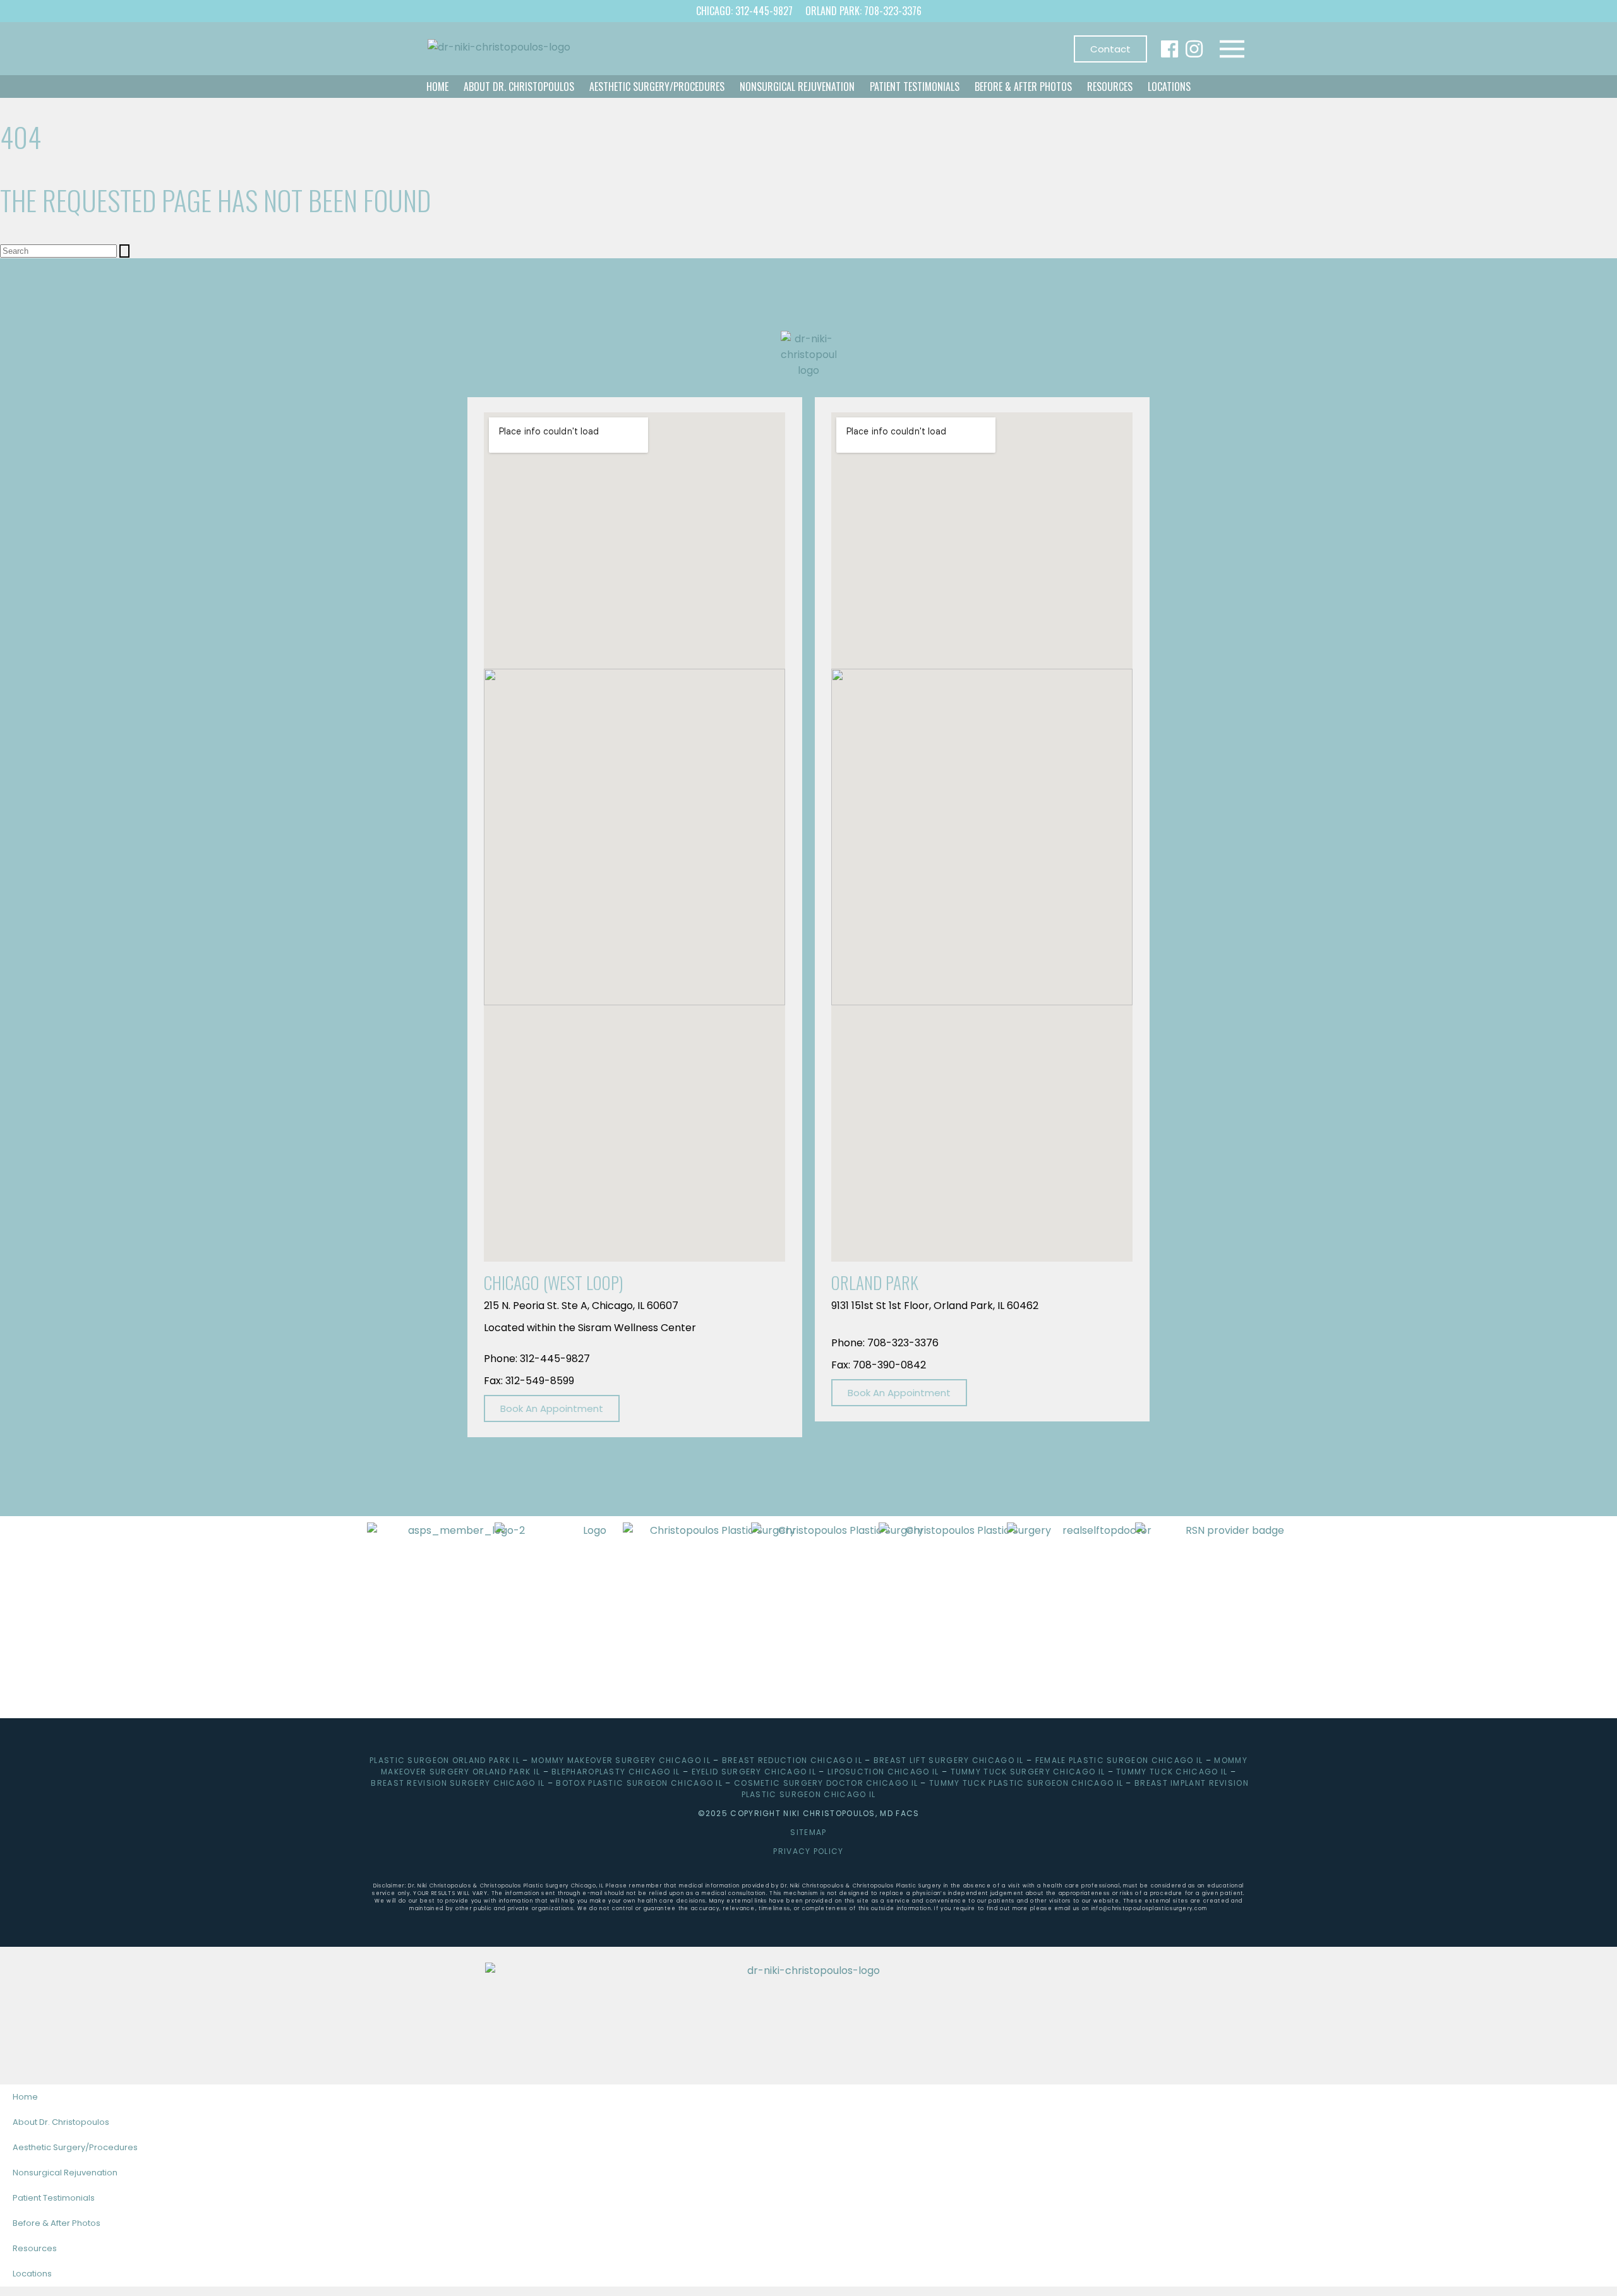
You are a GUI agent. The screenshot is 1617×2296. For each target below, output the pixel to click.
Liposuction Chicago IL (883, 1772)
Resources (1110, 87)
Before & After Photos (1023, 87)
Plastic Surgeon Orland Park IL (445, 1760)
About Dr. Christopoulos (519, 87)
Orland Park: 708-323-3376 (863, 11)
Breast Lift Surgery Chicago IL (949, 1760)
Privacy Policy (808, 1851)
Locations (1169, 87)
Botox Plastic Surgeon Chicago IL (639, 1783)
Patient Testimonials (915, 87)
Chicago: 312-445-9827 (744, 11)
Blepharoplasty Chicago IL (616, 1772)
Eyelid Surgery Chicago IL (754, 1772)
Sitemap (808, 1832)
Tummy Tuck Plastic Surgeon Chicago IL (1026, 1783)
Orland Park (875, 1283)
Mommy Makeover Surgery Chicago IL (621, 1760)
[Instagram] (1194, 49)
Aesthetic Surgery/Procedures (657, 87)
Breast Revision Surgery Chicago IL (458, 1783)
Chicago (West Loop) (554, 1283)
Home (437, 87)
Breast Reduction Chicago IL (792, 1760)
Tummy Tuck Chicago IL (1172, 1772)
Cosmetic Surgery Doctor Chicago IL (826, 1783)
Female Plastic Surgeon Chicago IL (1119, 1760)
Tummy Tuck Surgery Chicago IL (1028, 1772)
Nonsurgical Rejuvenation (797, 87)
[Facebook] (1169, 49)
